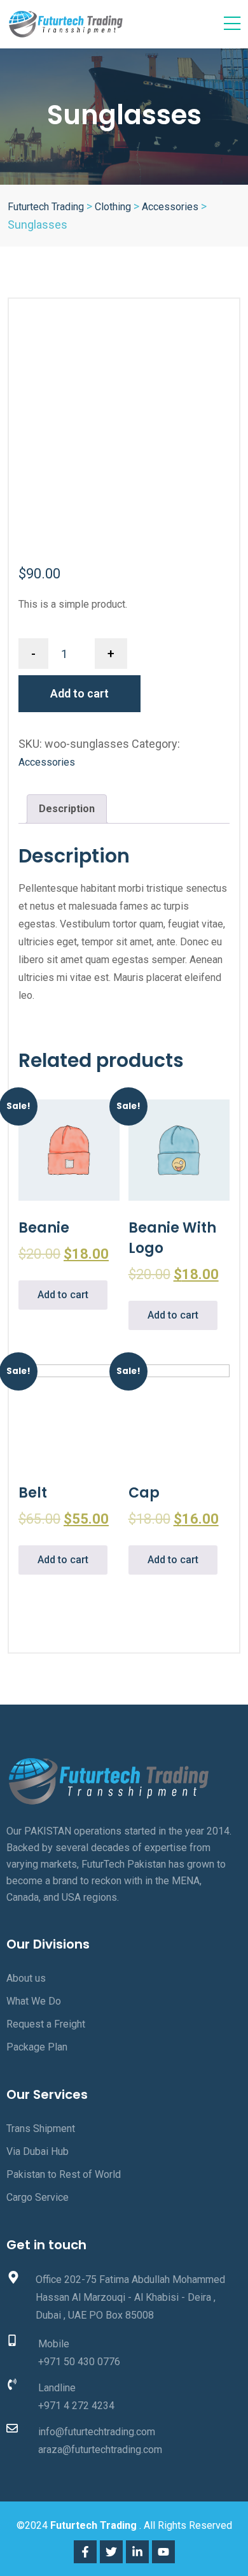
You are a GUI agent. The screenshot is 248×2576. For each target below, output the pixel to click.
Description (67, 809)
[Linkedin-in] (137, 2552)
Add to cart (79, 693)
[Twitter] (111, 2552)
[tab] (67, 809)
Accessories (47, 762)
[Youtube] (163, 2552)
